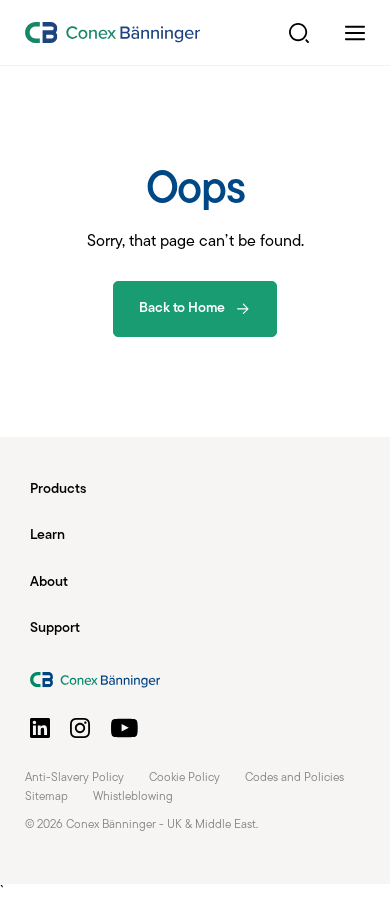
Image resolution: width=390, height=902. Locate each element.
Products (58, 489)
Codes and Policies (294, 778)
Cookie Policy (184, 778)
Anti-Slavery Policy (74, 778)
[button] (299, 33)
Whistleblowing (133, 797)
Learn (47, 535)
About (49, 582)
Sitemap (46, 797)
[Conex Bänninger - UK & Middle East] (112, 32)
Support (55, 628)
